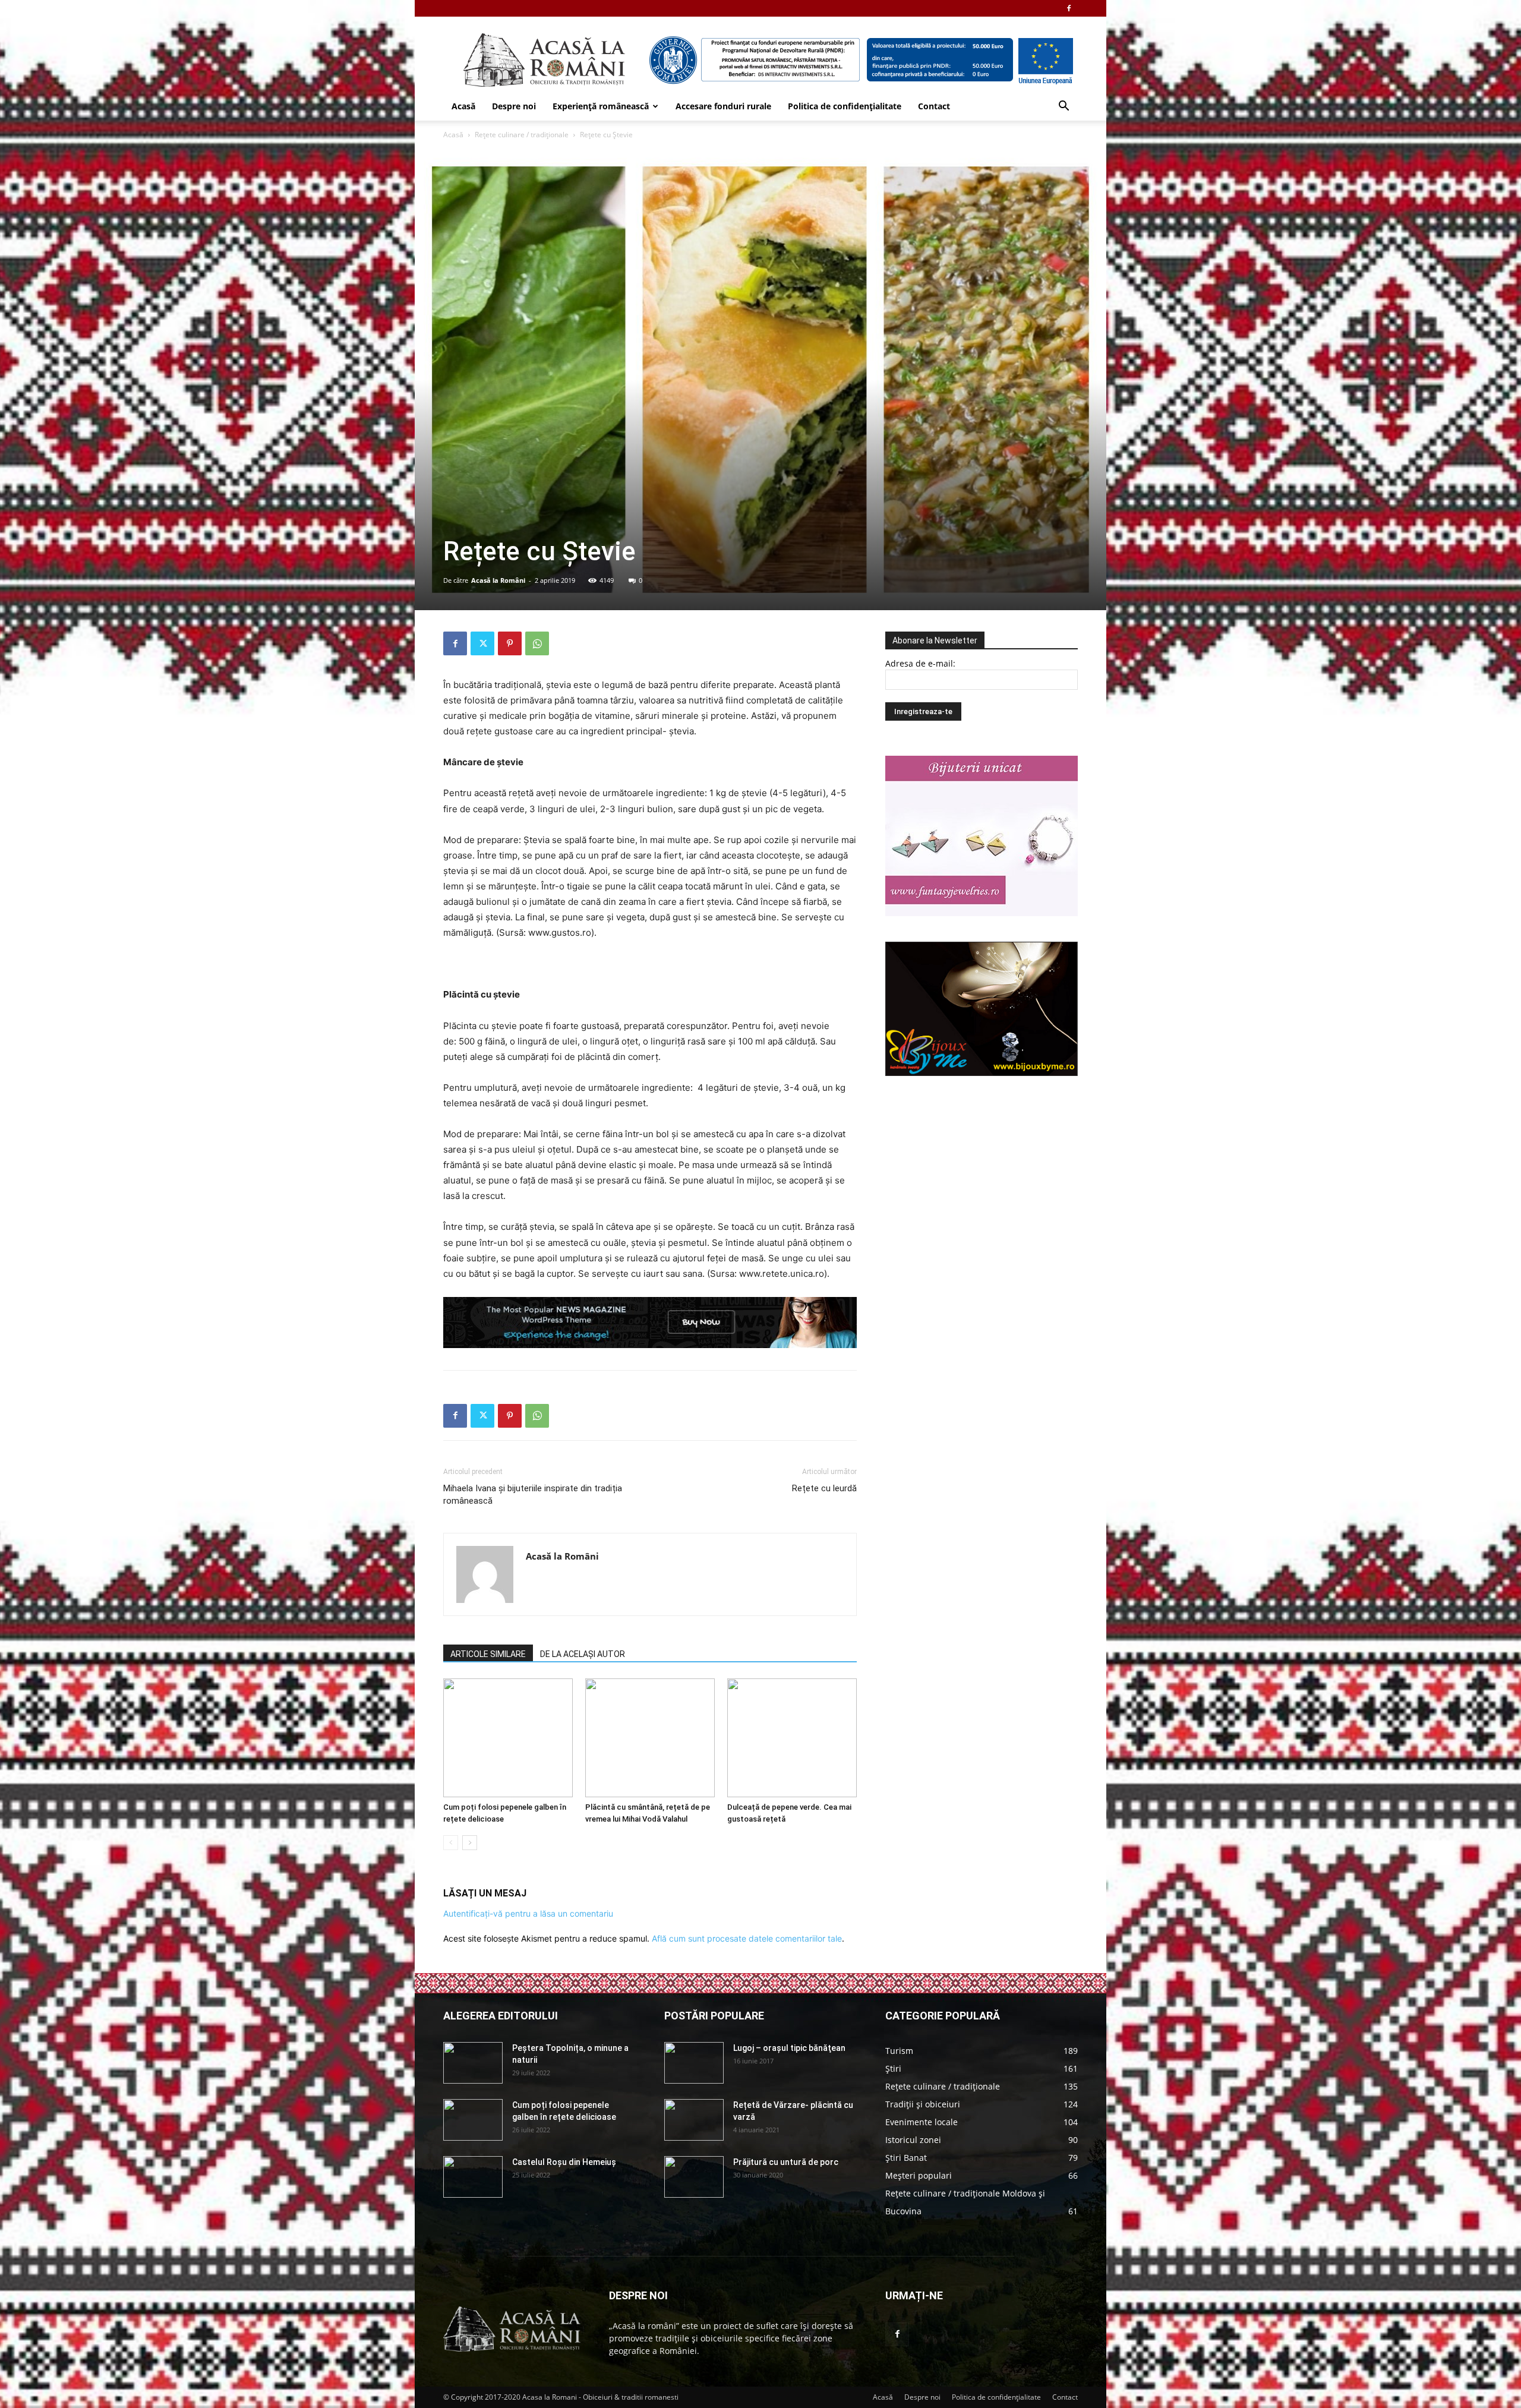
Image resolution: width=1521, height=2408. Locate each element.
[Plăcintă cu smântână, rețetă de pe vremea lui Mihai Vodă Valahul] (650, 1738)
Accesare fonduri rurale (723, 106)
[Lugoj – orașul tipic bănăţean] (694, 2063)
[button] (1064, 107)
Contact (934, 106)
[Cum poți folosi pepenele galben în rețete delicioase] (508, 1738)
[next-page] (470, 1843)
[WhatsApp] (537, 643)
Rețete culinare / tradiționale (522, 135)
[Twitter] (482, 643)
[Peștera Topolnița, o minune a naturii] (473, 2063)
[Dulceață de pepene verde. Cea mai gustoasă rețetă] (792, 1738)
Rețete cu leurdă (824, 1488)
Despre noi (514, 106)
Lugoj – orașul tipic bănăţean (789, 2048)
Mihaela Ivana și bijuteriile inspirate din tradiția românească (533, 1495)
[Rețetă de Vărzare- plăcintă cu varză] (694, 2120)
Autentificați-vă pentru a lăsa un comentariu (528, 1913)
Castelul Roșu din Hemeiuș (564, 2162)
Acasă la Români (498, 580)
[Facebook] (1069, 8)
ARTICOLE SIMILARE (488, 1654)
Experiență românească (601, 106)
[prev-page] (451, 1843)
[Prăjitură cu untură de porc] (694, 2177)
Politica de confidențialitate (845, 106)
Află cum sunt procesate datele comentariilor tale (747, 1938)
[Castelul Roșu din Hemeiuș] (473, 2177)
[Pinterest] (510, 643)
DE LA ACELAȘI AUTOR (583, 1654)
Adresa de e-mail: (920, 663)
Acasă (463, 106)
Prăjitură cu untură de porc (786, 2162)
